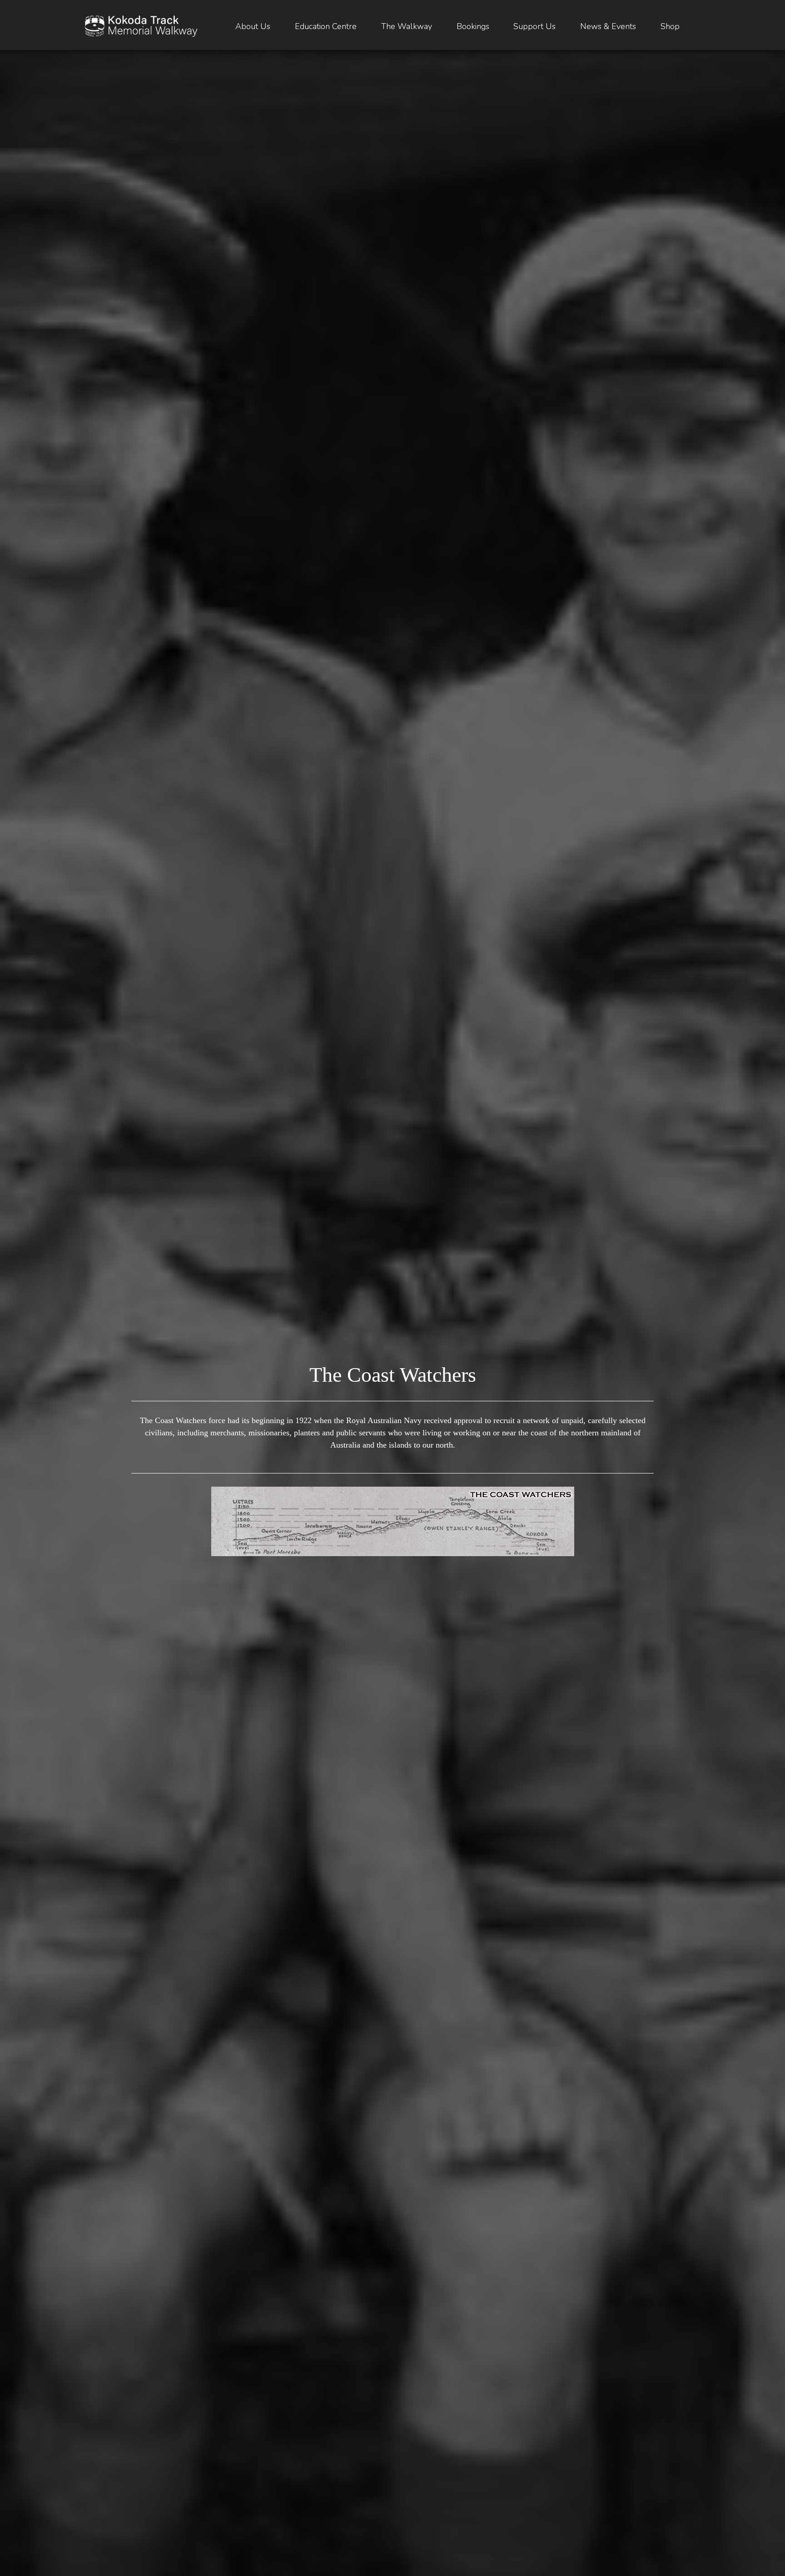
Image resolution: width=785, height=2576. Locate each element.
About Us (253, 26)
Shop (670, 26)
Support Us (534, 26)
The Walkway (407, 26)
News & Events (608, 26)
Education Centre (326, 26)
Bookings (473, 26)
